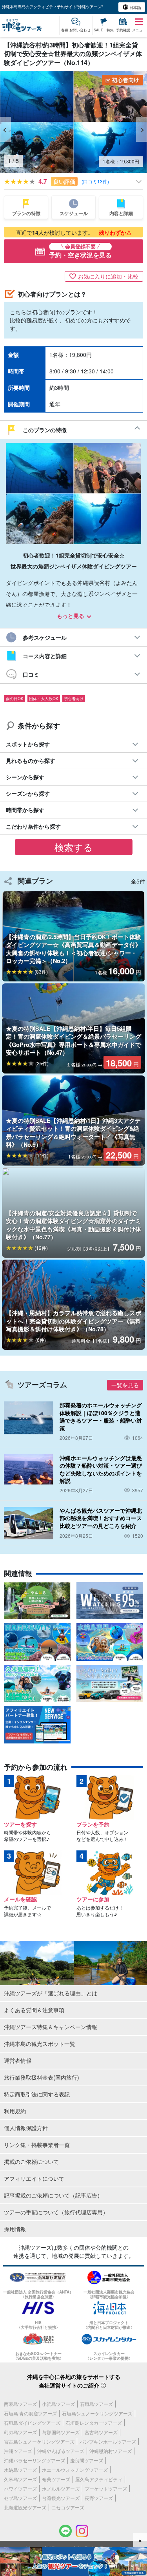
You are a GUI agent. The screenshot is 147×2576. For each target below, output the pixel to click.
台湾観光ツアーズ (61, 2498)
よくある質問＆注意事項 (34, 2010)
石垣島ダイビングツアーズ (32, 2423)
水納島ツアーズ (20, 2470)
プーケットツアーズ (106, 2488)
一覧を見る (125, 1385)
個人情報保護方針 (26, 2128)
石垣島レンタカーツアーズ (94, 2423)
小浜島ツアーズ (58, 2404)
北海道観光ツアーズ (25, 2507)
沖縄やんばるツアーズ (61, 2451)
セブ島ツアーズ (20, 2498)
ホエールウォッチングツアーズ (75, 2470)
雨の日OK (15, 699)
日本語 (135, 7)
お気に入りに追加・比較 (108, 276)
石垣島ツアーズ (96, 2404)
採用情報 (15, 2229)
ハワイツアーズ (20, 2488)
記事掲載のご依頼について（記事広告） (53, 2195)
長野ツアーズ (99, 2498)
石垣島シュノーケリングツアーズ (97, 2413)
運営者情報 (18, 2060)
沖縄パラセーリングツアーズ (34, 2460)
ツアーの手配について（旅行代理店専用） (56, 2212)
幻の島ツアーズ (20, 2432)
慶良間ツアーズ (87, 2460)
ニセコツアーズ (68, 2507)
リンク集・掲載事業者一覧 (37, 2145)
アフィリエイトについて (34, 2178)
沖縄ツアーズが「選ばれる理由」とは (51, 1993)
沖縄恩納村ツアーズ (111, 2451)
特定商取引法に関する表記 (37, 2094)
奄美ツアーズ (56, 2479)
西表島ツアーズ (20, 2404)
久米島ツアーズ (20, 2479)
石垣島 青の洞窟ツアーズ (30, 2413)
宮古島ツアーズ (101, 2432)
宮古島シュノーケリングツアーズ (39, 2441)
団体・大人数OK (44, 699)
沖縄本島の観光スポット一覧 (40, 2044)
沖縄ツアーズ (18, 2451)
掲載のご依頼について (31, 2161)
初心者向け (74, 699)
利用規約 (15, 2111)
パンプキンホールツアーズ (108, 2441)
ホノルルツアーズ (61, 2488)
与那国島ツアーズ (61, 2432)
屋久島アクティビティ (99, 2479)
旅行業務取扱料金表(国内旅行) (42, 2077)
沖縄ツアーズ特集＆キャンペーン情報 (51, 2027)
